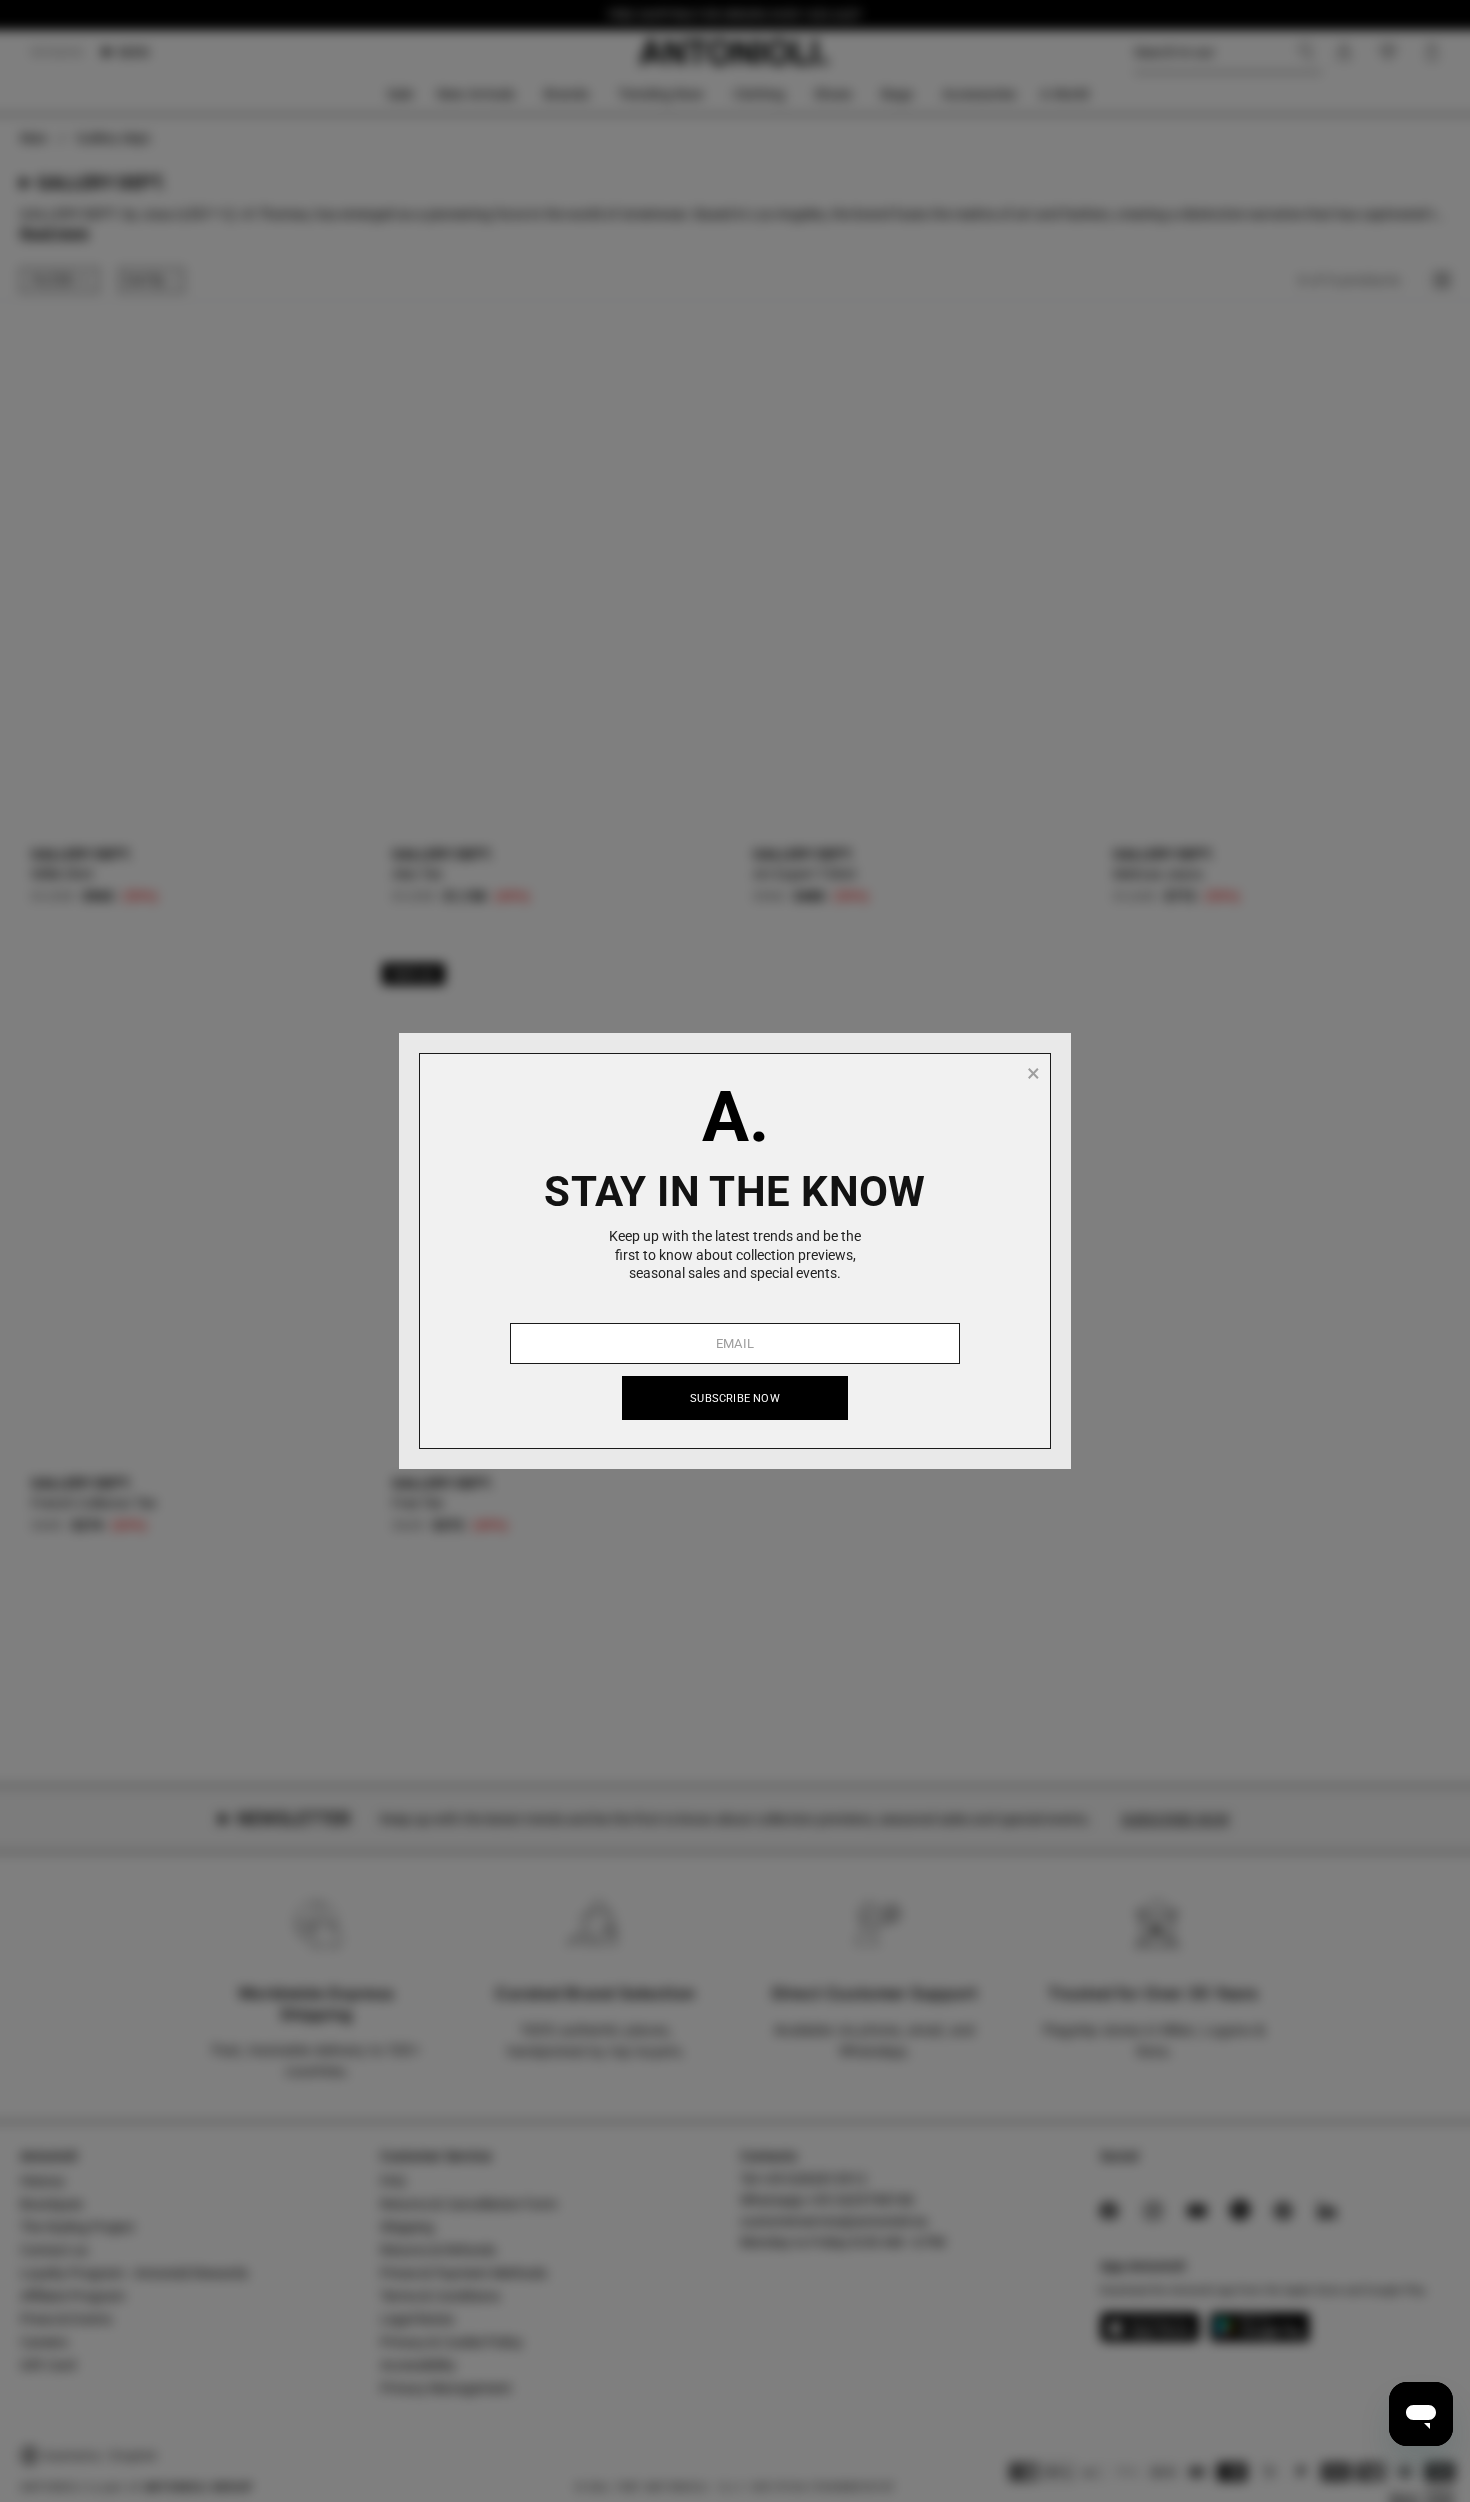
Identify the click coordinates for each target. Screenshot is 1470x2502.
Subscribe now (735, 1398)
